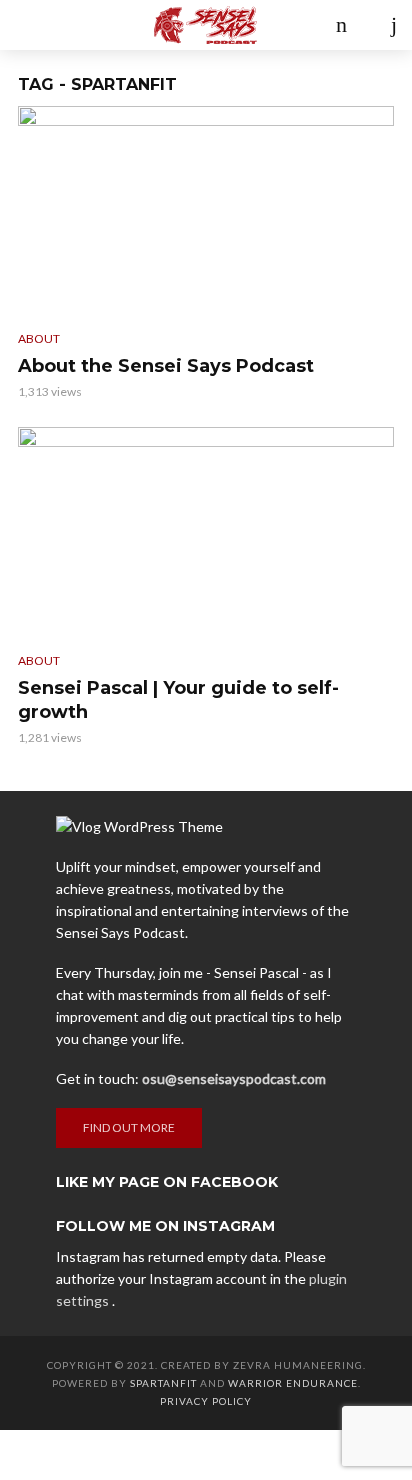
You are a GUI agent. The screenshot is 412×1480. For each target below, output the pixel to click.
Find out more (129, 1127)
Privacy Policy (206, 1401)
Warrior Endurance (293, 1383)
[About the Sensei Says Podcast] (206, 211)
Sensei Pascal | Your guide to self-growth (178, 700)
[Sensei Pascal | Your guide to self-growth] (206, 532)
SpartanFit (163, 1383)
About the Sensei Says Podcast (166, 366)
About (39, 338)
